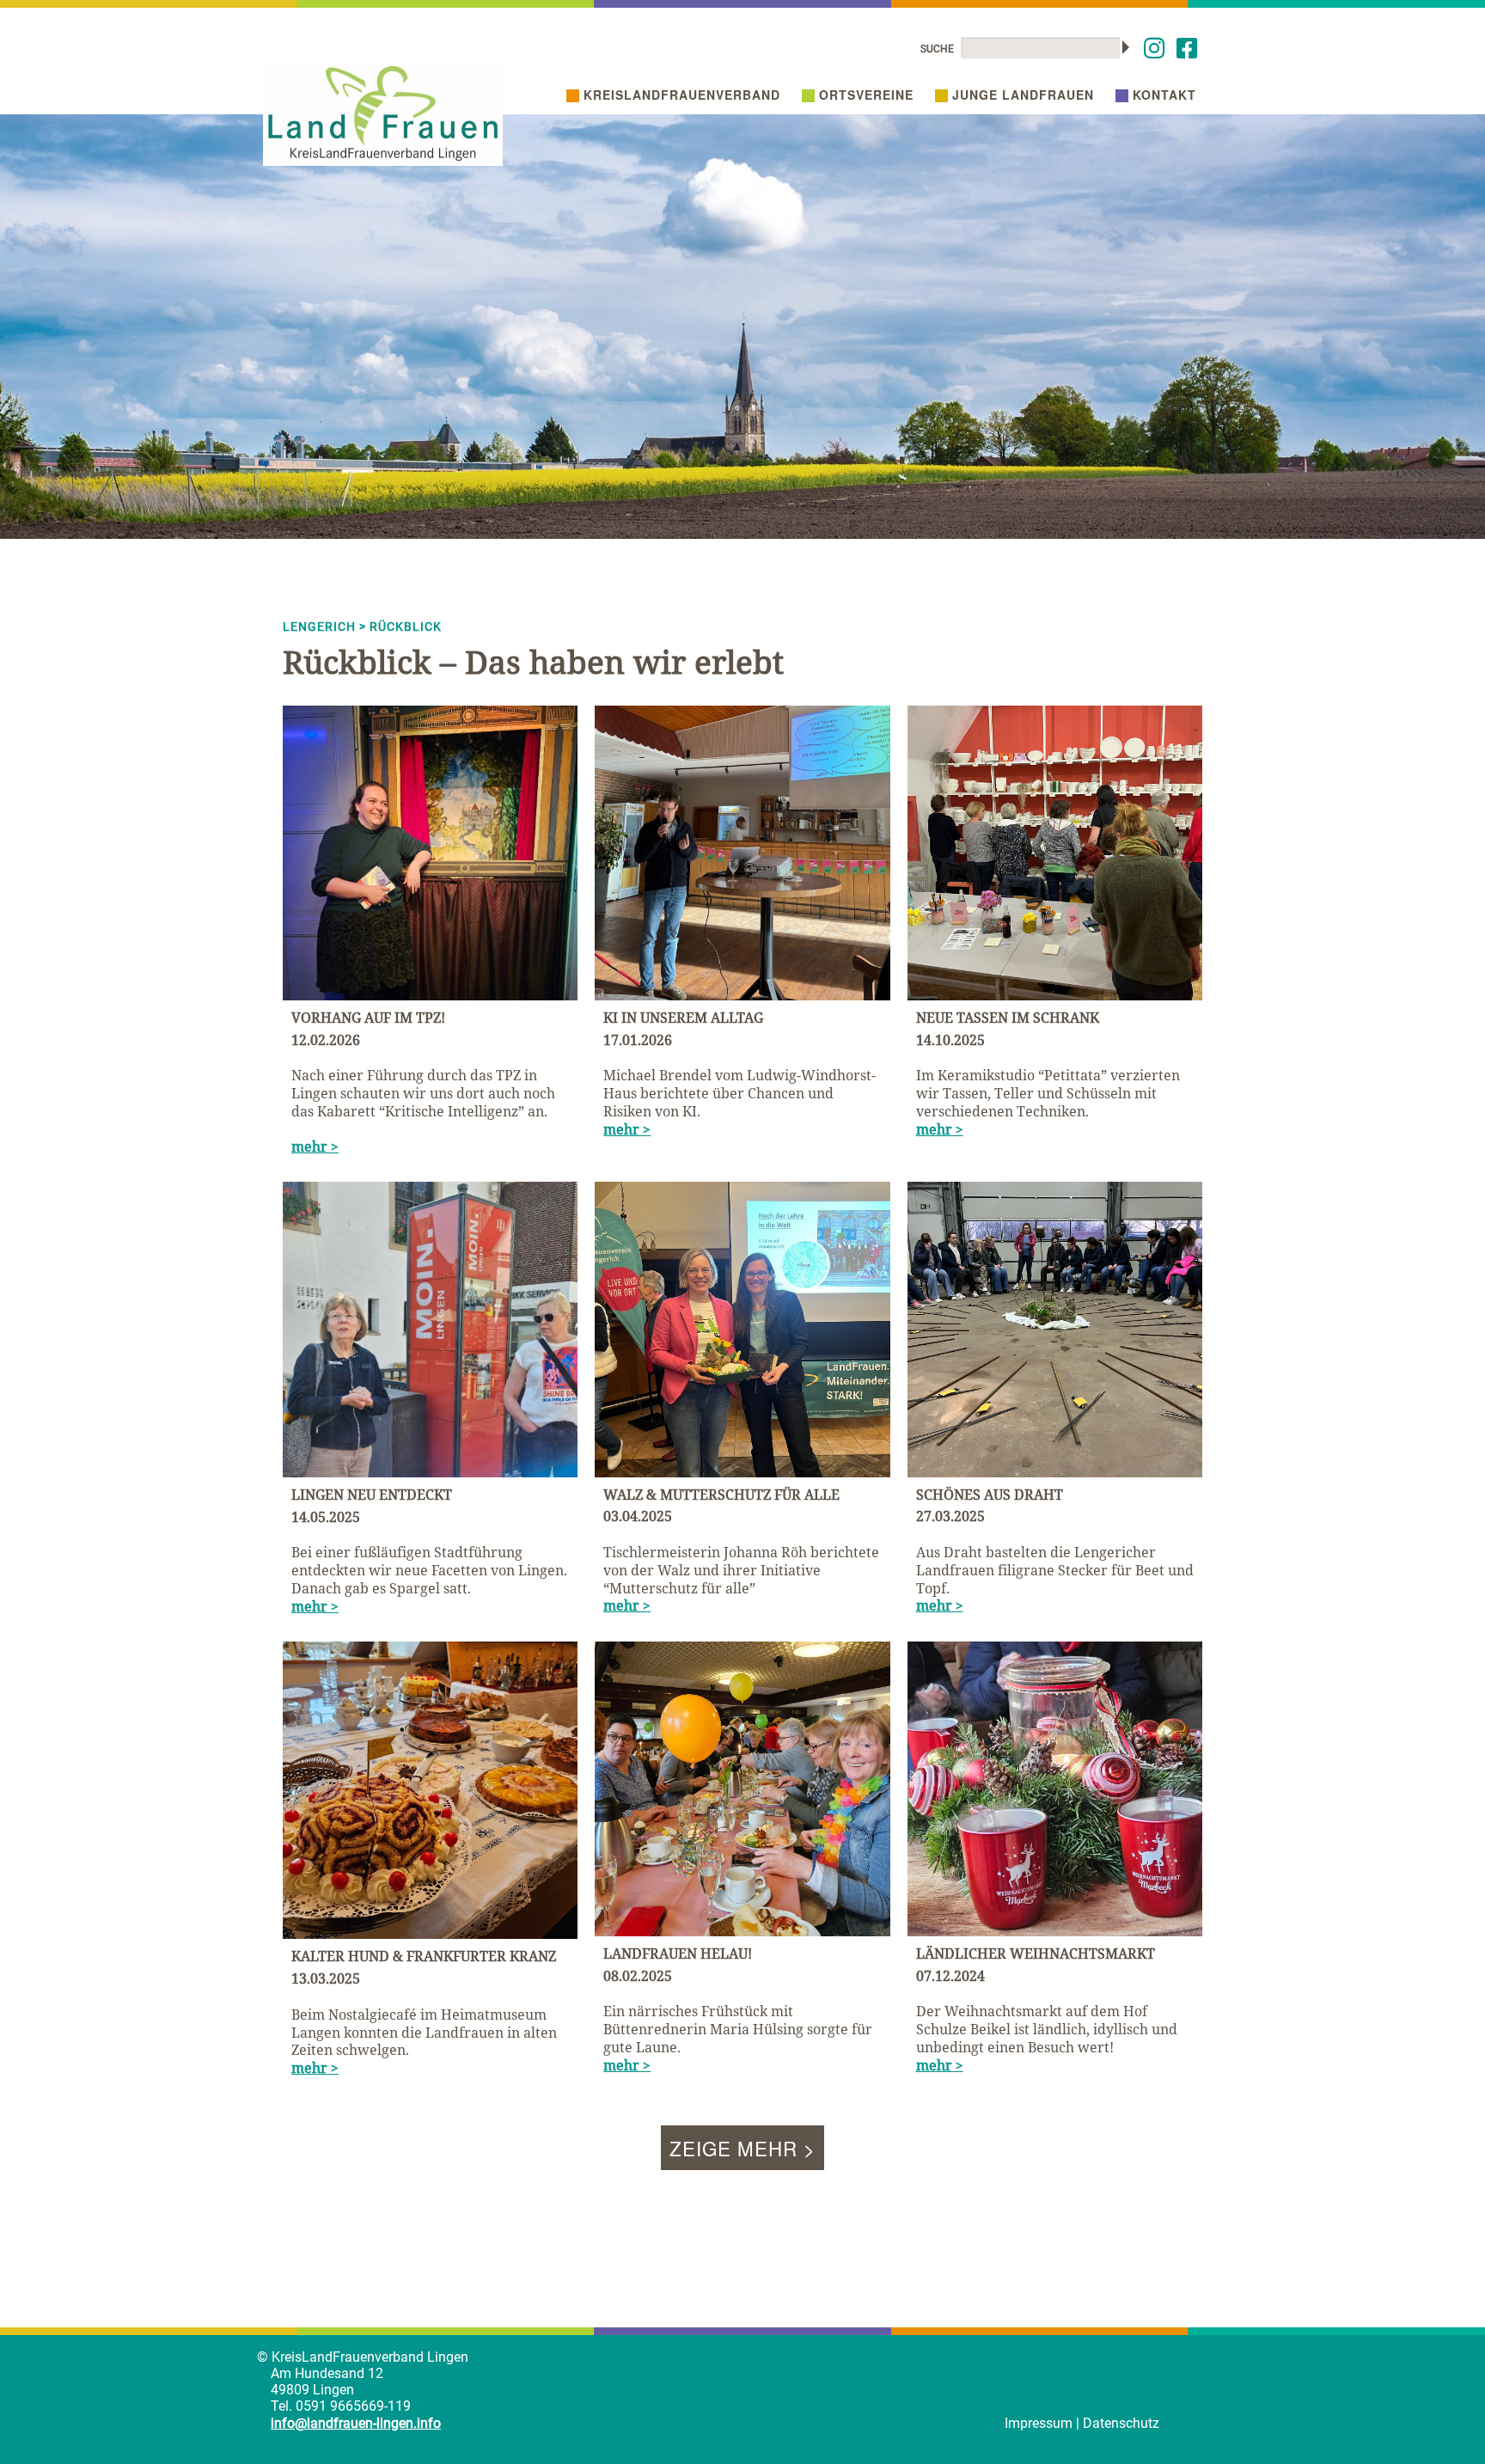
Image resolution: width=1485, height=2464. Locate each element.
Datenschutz (1121, 2423)
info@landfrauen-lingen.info (356, 2423)
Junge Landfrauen (1023, 95)
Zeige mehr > (742, 2148)
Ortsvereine (866, 95)
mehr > (315, 1146)
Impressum (1039, 2423)
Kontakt (1164, 95)
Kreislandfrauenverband (682, 95)
